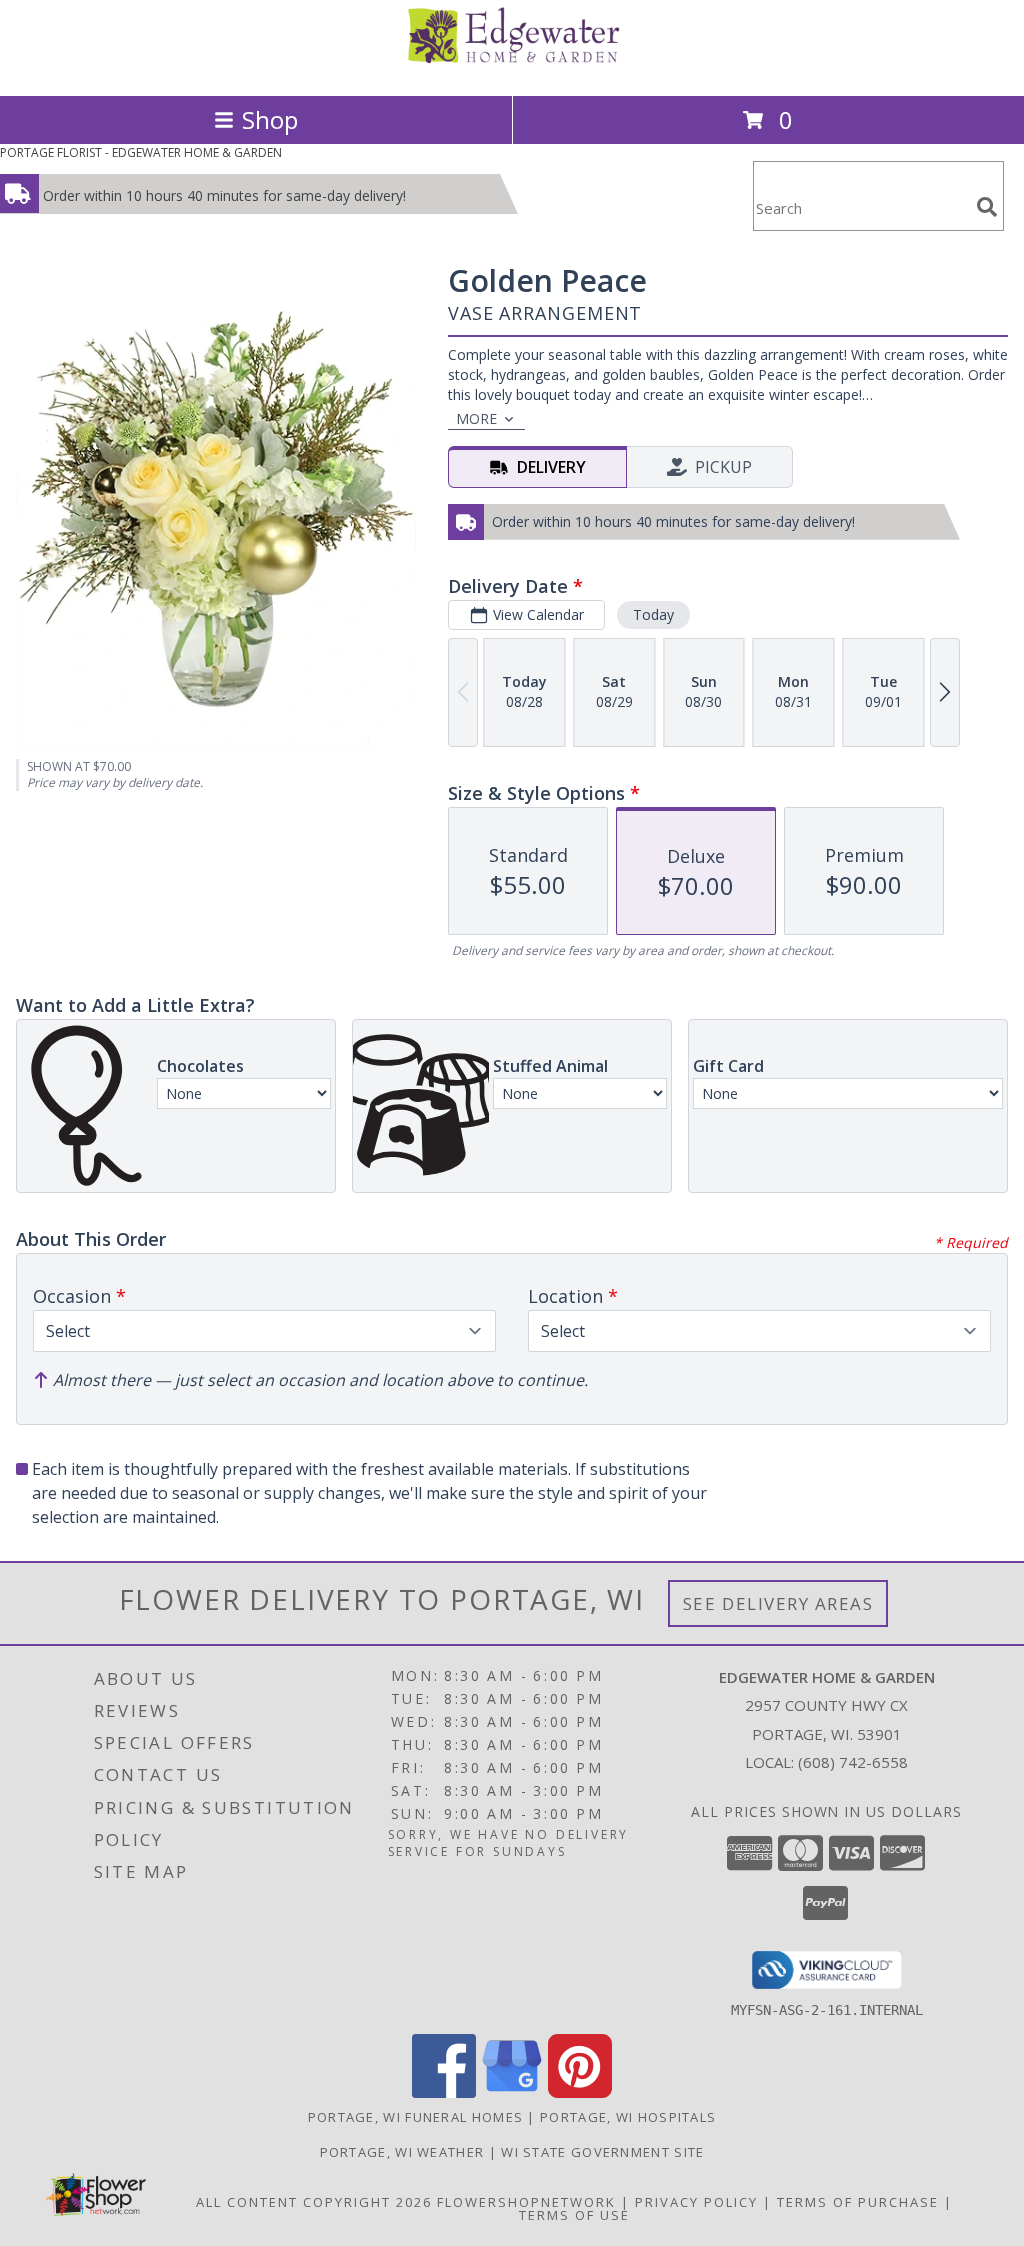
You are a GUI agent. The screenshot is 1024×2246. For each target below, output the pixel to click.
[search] (987, 207)
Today (653, 614)
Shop (270, 119)
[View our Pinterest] (580, 2092)
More (476, 418)
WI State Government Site (602, 2152)
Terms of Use (574, 2215)
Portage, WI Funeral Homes (416, 2117)
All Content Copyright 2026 (314, 2202)
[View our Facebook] (444, 2092)
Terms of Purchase (858, 2202)
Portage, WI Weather (402, 2152)
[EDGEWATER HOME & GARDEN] (512, 66)
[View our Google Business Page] (512, 2092)
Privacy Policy (696, 2202)
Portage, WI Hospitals (628, 2117)
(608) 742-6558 (853, 1762)
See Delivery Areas (778, 1603)
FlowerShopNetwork (526, 2202)
